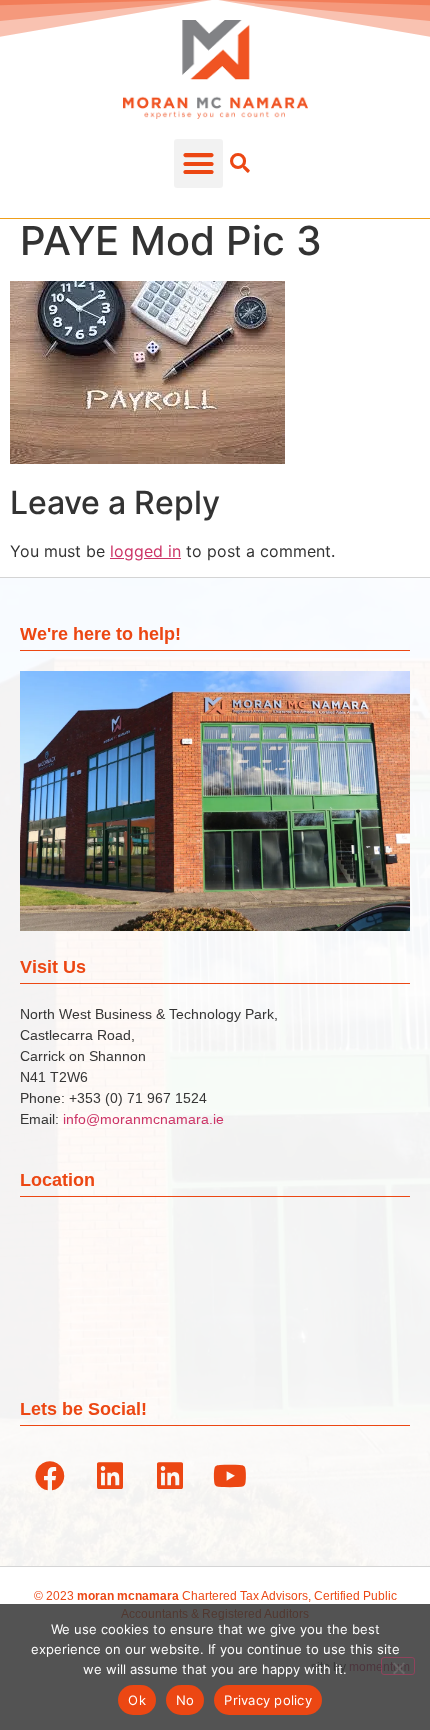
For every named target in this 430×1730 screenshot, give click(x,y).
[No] (398, 1666)
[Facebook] (50, 1476)
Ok (137, 1700)
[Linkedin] (110, 1476)
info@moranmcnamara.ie (143, 1119)
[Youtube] (230, 1476)
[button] (199, 164)
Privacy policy (268, 1700)
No (185, 1700)
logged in (145, 551)
